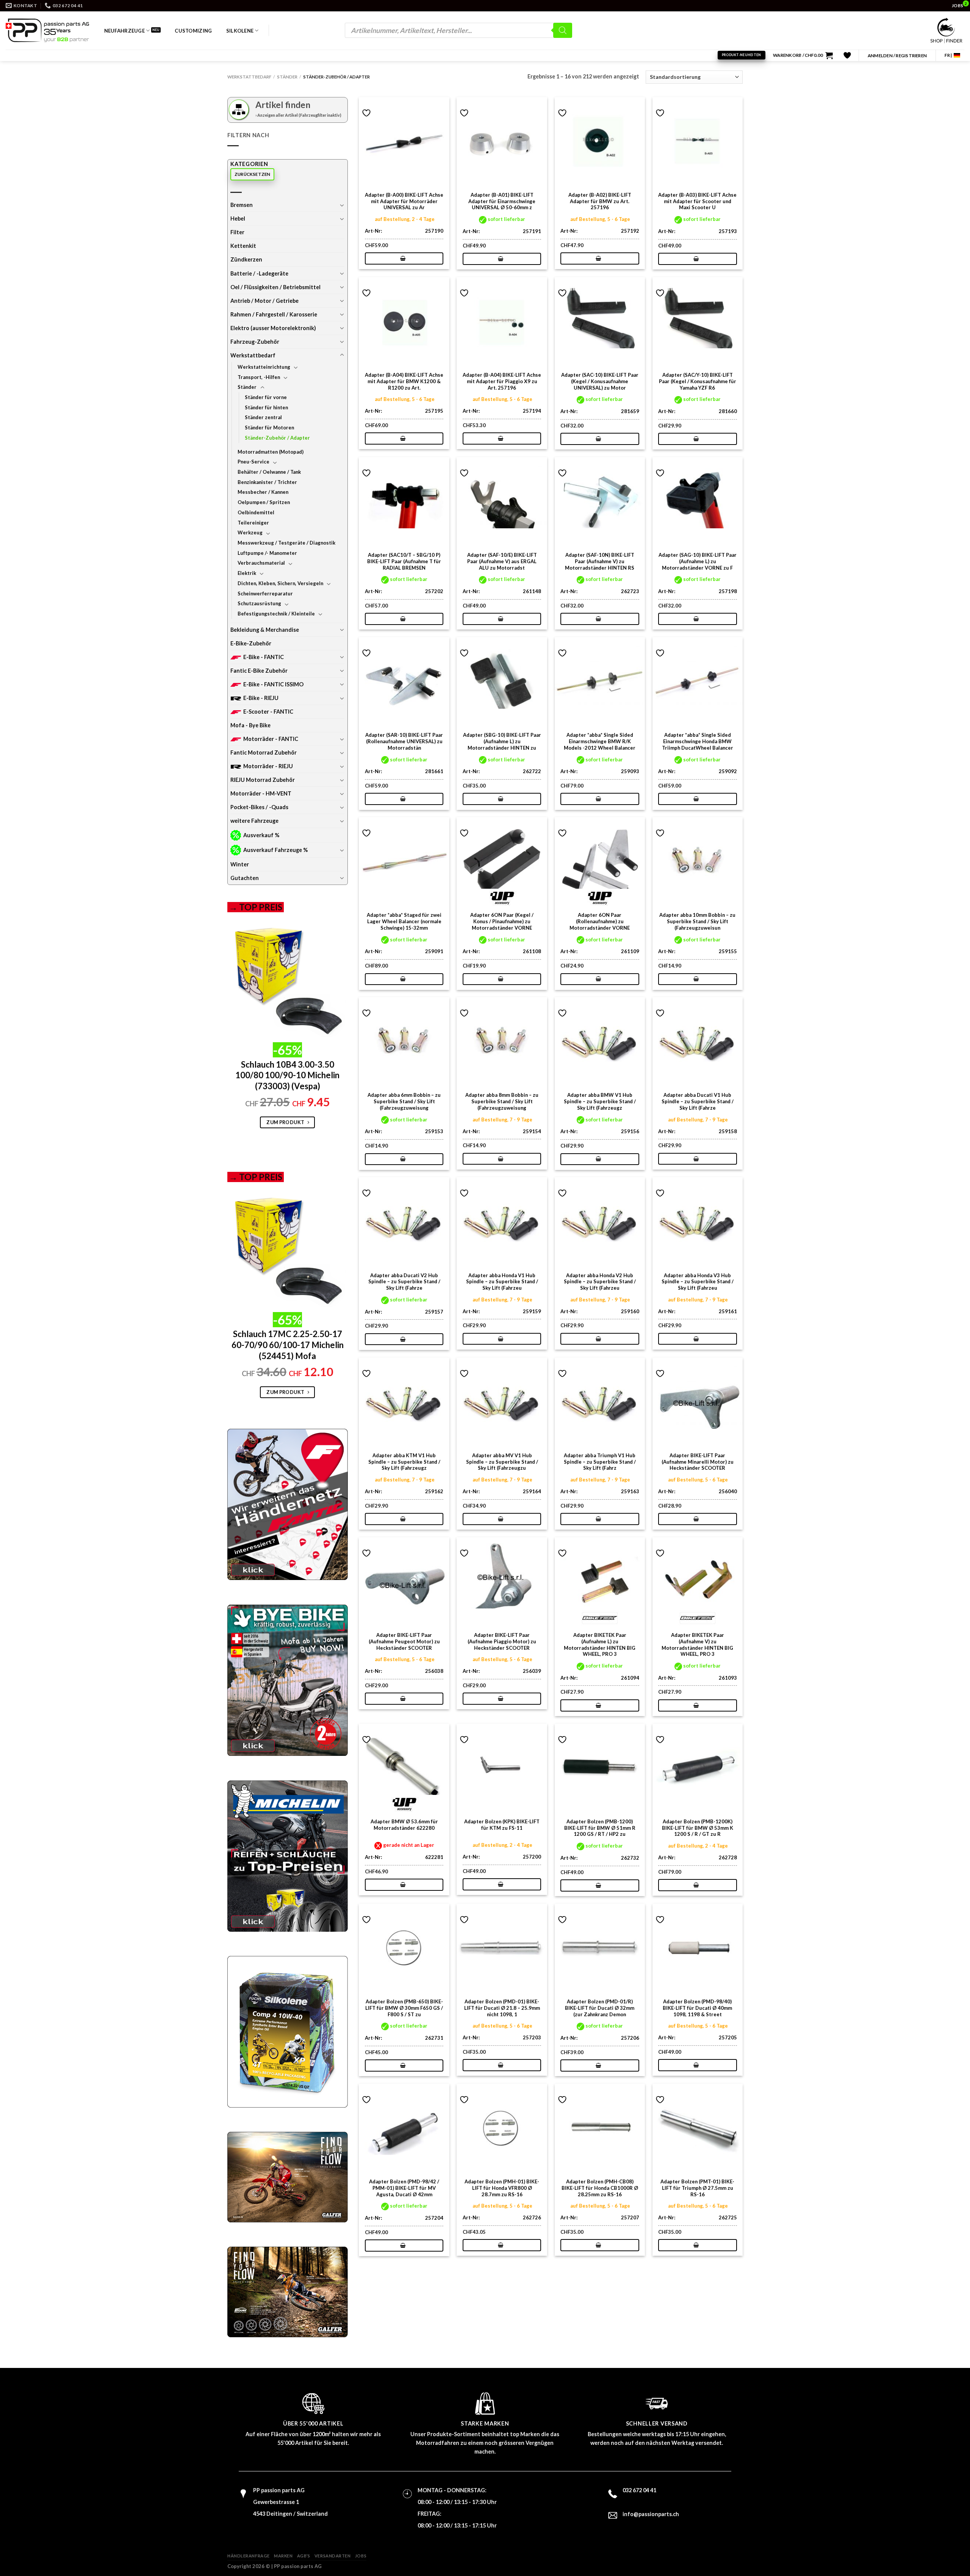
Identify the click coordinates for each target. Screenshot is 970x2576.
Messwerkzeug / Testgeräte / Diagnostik (286, 543)
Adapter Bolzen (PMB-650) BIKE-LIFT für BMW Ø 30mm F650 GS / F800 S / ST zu (404, 2008)
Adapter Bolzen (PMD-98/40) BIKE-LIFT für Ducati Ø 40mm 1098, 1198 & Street (697, 2008)
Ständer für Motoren (269, 428)
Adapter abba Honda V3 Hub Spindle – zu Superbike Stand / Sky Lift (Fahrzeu (698, 1282)
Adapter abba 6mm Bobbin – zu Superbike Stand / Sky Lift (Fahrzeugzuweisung (404, 1101)
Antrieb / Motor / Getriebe (264, 301)
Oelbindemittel (256, 512)
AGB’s (304, 2556)
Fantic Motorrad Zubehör (264, 752)
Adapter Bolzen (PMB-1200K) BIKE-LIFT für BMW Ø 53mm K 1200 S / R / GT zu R (698, 1828)
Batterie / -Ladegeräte (259, 273)
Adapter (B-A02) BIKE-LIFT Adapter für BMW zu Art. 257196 (600, 201)
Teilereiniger (253, 523)
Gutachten (245, 878)
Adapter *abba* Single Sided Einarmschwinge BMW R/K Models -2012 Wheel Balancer (600, 741)
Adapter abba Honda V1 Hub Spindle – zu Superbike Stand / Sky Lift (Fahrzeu (502, 1282)
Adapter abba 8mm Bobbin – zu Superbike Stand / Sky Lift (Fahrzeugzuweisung (502, 1101)
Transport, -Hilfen (259, 377)
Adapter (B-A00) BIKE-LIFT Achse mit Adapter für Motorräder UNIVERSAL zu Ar (404, 201)
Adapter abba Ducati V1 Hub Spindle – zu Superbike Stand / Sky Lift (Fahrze (698, 1101)
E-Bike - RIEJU (261, 698)
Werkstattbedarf (249, 77)
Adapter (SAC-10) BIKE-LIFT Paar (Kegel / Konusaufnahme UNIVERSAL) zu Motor (600, 381)
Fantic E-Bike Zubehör (259, 671)
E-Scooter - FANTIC (268, 712)
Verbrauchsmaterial (261, 563)
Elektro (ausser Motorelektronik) (273, 328)
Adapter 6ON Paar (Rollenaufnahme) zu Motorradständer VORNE (600, 921)
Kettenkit (243, 246)
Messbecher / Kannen (263, 492)
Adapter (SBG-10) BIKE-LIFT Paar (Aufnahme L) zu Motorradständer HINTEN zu (502, 741)
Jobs (361, 2556)
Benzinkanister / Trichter (267, 482)
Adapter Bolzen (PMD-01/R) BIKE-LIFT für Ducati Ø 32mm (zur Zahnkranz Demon (600, 2008)
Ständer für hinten (266, 407)
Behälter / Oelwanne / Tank (269, 472)
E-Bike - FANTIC (264, 657)
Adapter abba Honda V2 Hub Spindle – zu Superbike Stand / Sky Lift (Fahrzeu (600, 1282)
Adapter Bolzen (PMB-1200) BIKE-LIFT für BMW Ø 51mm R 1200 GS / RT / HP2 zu (600, 1828)
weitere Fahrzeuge (254, 821)
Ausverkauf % (261, 835)
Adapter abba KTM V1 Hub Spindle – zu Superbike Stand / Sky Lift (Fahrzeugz (404, 1462)
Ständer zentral (263, 417)
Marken (283, 2556)
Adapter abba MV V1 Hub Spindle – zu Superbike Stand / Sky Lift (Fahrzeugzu (502, 1462)
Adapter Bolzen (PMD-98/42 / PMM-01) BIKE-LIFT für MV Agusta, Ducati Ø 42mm (404, 2188)
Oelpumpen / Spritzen (264, 502)
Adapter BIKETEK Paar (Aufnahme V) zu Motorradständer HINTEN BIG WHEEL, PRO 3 (697, 1644)
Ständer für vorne (266, 397)
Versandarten (333, 2556)
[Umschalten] (342, 205)
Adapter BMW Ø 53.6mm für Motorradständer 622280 (404, 1825)
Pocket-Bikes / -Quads (259, 807)
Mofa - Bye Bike (250, 725)
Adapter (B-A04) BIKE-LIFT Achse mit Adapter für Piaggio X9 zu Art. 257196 (502, 381)
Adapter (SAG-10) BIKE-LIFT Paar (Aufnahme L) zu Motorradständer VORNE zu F (698, 561)
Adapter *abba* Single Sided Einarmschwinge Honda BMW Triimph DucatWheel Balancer (698, 741)
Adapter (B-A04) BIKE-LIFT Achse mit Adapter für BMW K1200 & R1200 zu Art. (404, 381)
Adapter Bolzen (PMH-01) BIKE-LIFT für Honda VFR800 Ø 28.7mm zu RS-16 (502, 2188)
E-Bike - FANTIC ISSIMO (273, 684)
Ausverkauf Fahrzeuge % (275, 850)
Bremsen (242, 205)
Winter (240, 864)
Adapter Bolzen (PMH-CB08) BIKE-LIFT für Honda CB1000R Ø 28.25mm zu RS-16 (600, 2188)
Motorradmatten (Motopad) (271, 452)
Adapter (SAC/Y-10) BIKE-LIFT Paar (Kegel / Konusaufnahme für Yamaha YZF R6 (698, 381)
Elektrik (247, 573)
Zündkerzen (246, 259)
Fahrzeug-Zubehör (255, 342)
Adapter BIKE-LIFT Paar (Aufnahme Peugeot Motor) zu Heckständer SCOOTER (404, 1641)
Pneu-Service (253, 462)
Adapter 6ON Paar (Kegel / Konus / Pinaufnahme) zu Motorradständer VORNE (502, 921)
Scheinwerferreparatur (265, 593)
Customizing (193, 31)
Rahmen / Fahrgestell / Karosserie (274, 314)
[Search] (563, 30)
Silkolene (240, 31)
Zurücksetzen (253, 174)
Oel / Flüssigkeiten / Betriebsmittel (275, 287)
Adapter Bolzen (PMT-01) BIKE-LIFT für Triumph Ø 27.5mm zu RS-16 (697, 2188)
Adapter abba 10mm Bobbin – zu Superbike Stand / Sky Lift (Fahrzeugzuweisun (697, 921)
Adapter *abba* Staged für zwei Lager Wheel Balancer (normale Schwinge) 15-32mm (404, 921)
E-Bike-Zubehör (251, 643)
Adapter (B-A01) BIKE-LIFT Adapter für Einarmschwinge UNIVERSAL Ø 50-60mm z (502, 201)
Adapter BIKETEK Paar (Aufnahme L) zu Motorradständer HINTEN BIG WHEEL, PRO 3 (600, 1644)
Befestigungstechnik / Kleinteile (276, 614)
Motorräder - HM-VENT (261, 793)
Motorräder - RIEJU (268, 766)
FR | (948, 55)
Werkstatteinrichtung (264, 367)
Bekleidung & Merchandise (265, 630)
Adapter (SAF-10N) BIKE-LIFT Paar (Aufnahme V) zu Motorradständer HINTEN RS (600, 561)
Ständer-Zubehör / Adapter (277, 438)
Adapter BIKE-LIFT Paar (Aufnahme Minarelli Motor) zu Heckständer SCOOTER (698, 1462)
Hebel (238, 218)
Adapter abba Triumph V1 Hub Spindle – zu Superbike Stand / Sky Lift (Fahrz (600, 1462)
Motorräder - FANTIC (271, 739)
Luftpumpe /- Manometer (267, 553)
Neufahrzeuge (124, 31)
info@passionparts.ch (651, 2514)
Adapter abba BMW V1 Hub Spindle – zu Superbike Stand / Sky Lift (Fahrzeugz (600, 1101)
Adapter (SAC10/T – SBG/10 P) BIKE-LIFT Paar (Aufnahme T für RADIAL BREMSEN (404, 561)
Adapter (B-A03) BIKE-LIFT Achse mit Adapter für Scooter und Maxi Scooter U (697, 201)
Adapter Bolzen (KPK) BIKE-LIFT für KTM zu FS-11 (502, 1825)
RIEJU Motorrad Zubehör (263, 780)
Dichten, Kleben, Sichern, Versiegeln (280, 583)
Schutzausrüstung (259, 603)
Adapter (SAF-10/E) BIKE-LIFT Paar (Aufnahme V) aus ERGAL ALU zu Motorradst (502, 561)
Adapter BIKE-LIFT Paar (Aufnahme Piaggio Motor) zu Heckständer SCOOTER (502, 1641)
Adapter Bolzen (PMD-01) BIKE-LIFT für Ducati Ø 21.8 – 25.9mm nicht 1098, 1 (502, 2008)
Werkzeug (250, 532)
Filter (237, 232)
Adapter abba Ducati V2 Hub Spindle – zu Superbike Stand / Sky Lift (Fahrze (404, 1282)
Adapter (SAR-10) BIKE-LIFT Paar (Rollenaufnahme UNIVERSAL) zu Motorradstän (404, 741)
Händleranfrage (249, 2556)
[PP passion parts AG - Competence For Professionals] (47, 30)
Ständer (287, 77)
